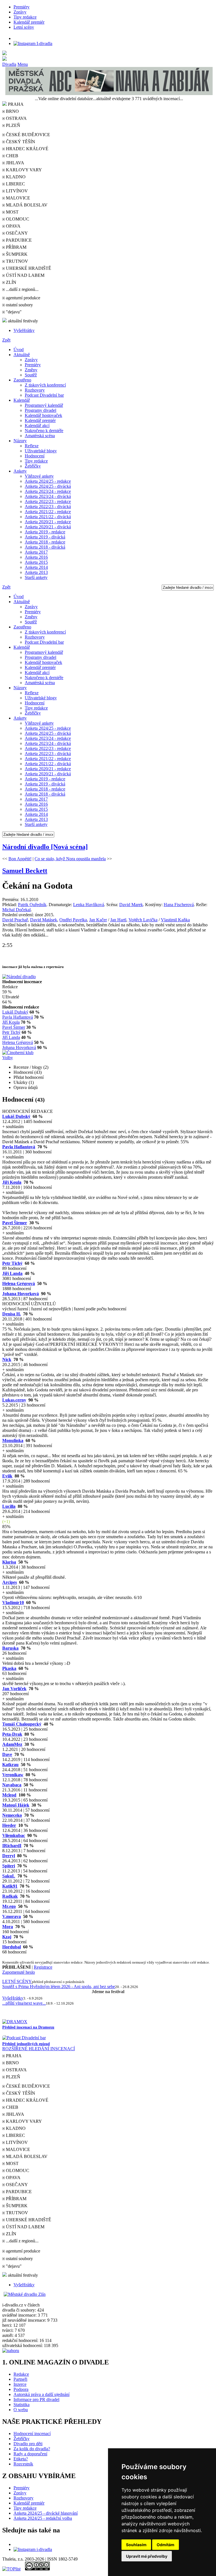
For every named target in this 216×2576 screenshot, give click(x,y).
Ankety (20, 471)
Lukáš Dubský (15, 1012)
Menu (23, 64)
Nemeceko (12, 1815)
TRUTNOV (16, 261)
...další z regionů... (22, 289)
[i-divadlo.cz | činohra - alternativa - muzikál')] (108, 53)
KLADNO (15, 177)
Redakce (21, 2374)
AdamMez (12, 1744)
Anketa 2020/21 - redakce (48, 522)
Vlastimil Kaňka (175, 920)
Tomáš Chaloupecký (22, 1724)
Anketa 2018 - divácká (45, 547)
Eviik (7, 1476)
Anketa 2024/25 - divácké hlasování (46, 2513)
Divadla (9, 64)
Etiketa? (21, 2459)
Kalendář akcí (37, 425)
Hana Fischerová (179, 905)
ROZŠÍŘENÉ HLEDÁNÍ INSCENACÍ (39, 2049)
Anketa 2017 (36, 552)
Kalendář (22, 400)
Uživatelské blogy (41, 451)
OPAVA (13, 226)
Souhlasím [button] (136, 2545)
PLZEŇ (13, 125)
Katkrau (10, 1765)
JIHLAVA (14, 163)
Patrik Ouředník (32, 905)
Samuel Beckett (25, 871)
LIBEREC (15, 184)
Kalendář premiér (29, 22)
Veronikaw (13, 1775)
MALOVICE (17, 198)
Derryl (9, 1856)
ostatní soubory (19, 305)
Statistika (22, 2405)
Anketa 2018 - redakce (45, 542)
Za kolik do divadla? (32, 2449)
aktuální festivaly (22, 321)
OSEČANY (16, 233)
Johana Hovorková (19, 1047)
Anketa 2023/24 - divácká (48, 496)
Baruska (10, 1648)
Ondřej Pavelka (73, 920)
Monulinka (13, 1440)
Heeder (9, 1825)
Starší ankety (36, 577)
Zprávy (20, 12)
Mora (8, 1927)
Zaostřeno (22, 380)
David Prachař (15, 920)
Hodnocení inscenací (32, 2434)
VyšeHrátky (24, 330)
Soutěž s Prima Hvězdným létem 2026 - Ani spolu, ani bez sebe (59, 1987)
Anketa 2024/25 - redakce (48, 481)
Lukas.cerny (14, 1400)
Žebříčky (33, 466)
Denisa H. (12, 1314)
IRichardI (12, 1846)
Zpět (6, 340)
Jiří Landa (11, 1037)
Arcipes (10, 1582)
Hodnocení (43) (28, 1072)
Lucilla (9, 1506)
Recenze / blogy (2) (31, 1067)
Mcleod (9, 1795)
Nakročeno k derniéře (44, 431)
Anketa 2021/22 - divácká (48, 517)
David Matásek (44, 920)
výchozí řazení (15, 1309)
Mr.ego (9, 1906)
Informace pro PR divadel (36, 2399)
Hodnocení (35, 456)
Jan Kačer (98, 920)
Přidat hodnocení (29, 1077)
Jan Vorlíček (14, 1689)
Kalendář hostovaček (43, 415)
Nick (7, 1359)
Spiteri (9, 1866)
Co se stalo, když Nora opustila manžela (70, 859)
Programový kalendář (44, 405)
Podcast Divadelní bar (44, 395)
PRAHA (13, 2056)
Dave (7, 1754)
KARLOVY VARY (23, 170)
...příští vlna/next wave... (24, 2003)
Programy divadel (40, 410)
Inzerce (20, 2384)
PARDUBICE (18, 240)
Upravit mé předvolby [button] (147, 2556)
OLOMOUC (17, 219)
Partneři (20, 2379)
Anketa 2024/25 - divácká (48, 486)
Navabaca (12, 1785)
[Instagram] (33, 43)
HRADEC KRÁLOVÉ (27, 149)
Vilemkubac (14, 1835)
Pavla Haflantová (18, 1017)
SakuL (9, 1876)
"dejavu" (13, 312)
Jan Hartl (118, 920)
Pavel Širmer (14, 1027)
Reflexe (32, 446)
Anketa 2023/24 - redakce (48, 491)
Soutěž (31, 375)
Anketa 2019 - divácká (45, 537)
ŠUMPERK (16, 254)
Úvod (19, 350)
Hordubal (12, 1947)
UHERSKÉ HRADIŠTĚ (28, 268)
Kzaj (7, 1937)
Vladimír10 (13, 1603)
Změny (31, 370)
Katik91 (10, 1886)
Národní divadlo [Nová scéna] (45, 847)
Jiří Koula (11, 1022)
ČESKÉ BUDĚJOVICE (27, 135)
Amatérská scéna (40, 436)
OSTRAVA (16, 118)
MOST (12, 212)
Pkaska (9, 1668)
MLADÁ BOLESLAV (26, 205)
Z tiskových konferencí (45, 385)
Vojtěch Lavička (143, 920)
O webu (21, 2410)
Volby (8, 1058)
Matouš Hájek (16, 1805)
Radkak (10, 1896)
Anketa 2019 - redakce (45, 532)
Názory (20, 441)
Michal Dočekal (16, 910)
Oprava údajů (26, 1087)
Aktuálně (22, 355)
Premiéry (22, 7)
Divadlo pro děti (28, 2444)
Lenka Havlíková (89, 905)
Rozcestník (23, 2464)
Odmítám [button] (166, 2545)
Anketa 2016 (36, 557)
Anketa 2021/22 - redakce (48, 512)
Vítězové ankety (39, 476)
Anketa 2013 (36, 572)
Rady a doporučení (30, 2454)
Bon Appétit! (20, 859)
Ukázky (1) (24, 1082)
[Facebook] (16, 38)
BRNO (12, 111)
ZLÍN (11, 282)
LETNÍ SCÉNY (17, 1981)
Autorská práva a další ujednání (41, 2394)
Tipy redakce (25, 17)
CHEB (12, 156)
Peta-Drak (12, 1734)
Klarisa (9, 1562)
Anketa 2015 (36, 562)
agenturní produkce (22, 298)
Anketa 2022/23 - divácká (48, 507)
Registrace (43, 1967)
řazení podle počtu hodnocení (100, 1309)
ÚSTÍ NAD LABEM (25, 275)
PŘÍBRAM (16, 247)
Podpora (21, 2389)
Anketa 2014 (36, 567)
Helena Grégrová (18, 1042)
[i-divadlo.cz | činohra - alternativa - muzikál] (108, 59)
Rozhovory (35, 390)
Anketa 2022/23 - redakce (48, 501)
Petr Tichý (11, 1032)
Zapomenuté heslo (19, 1972)
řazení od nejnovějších (51, 1309)
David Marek (131, 905)
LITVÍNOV (16, 191)
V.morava (12, 1916)
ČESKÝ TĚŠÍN (20, 142)
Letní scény (24, 27)
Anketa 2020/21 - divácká (48, 527)
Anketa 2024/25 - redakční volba (43, 2518)
